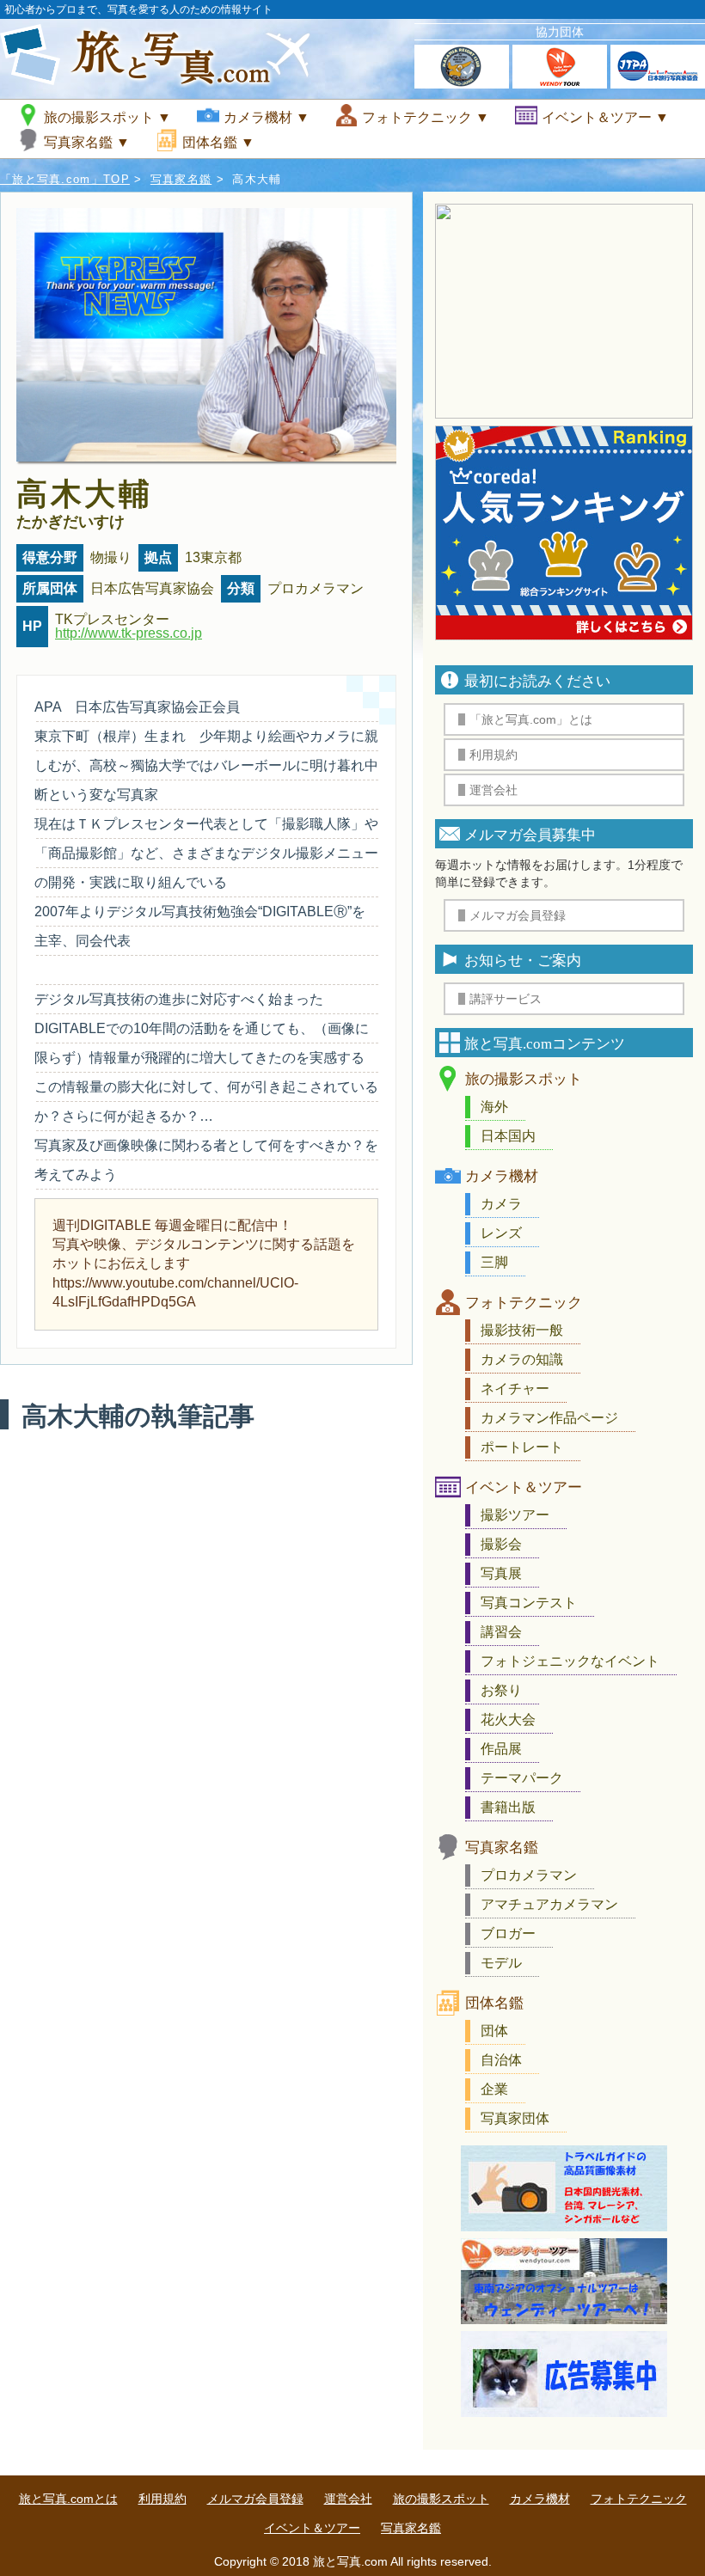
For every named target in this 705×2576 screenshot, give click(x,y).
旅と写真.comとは (68, 2499)
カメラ (501, 1204)
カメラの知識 (522, 1359)
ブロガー (508, 1934)
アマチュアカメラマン (549, 1904)
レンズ (501, 1233)
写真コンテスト (529, 1603)
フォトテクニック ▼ (426, 117)
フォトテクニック (524, 1303)
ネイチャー (515, 1389)
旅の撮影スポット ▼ (107, 117)
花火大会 (508, 1719)
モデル (501, 1963)
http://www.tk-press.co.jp (129, 633)
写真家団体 (515, 2118)
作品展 (501, 1749)
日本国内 (508, 1136)
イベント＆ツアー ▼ (605, 117)
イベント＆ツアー (524, 1487)
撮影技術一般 (522, 1330)
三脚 (494, 1262)
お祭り (501, 1690)
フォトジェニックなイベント (570, 1661)
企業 (494, 2089)
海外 (494, 1107)
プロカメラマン (529, 1875)
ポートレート (522, 1447)
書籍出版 (508, 1807)
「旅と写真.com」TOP (65, 179)
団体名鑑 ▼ (218, 142)
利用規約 (162, 2499)
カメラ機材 (502, 1176)
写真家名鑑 (181, 179)
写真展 (501, 1573)
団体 (494, 2031)
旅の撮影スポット (524, 1079)
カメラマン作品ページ (549, 1418)
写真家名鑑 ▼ (87, 142)
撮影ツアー (515, 1515)
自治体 (501, 2060)
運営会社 (348, 2499)
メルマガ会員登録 (255, 2499)
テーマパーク (522, 1778)
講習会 (501, 1632)
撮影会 (501, 1544)
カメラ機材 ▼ (267, 117)
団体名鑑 (494, 2003)
